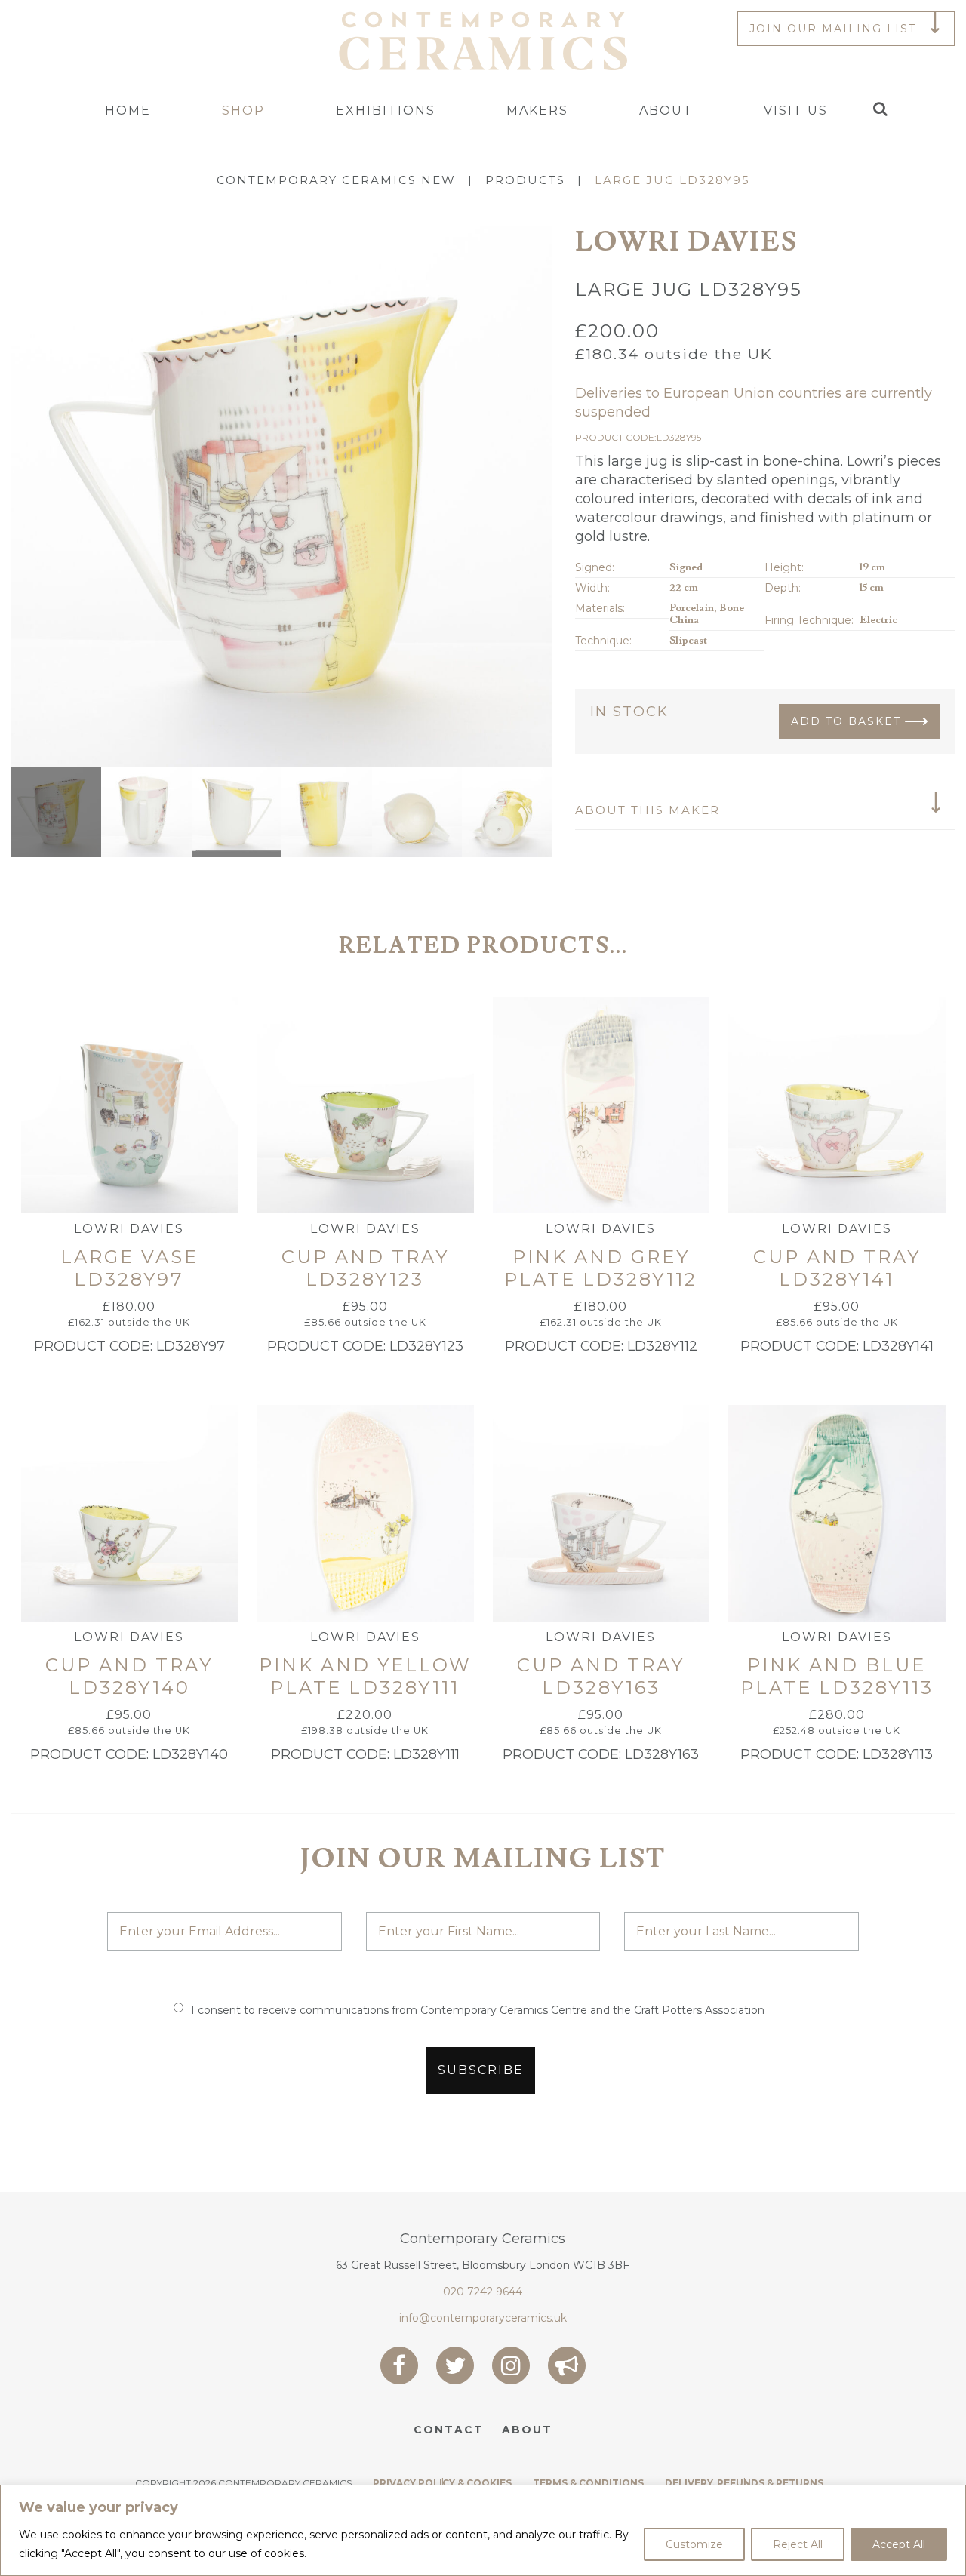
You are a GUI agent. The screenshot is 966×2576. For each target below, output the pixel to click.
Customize (694, 2544)
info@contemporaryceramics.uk (483, 2318)
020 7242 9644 (483, 2292)
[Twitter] (455, 2365)
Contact (449, 2430)
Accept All (899, 2544)
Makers (537, 111)
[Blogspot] (567, 2365)
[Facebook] (399, 2365)
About (666, 111)
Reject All (798, 2544)
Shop (243, 111)
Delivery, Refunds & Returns (744, 2483)
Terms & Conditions (588, 2483)
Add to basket (846, 721)
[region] (483, 2530)
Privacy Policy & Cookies (442, 2483)
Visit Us (796, 111)
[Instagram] (511, 2365)
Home (128, 111)
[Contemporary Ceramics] (483, 40)
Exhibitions (386, 111)
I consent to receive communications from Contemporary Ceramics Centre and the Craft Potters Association (478, 2010)
